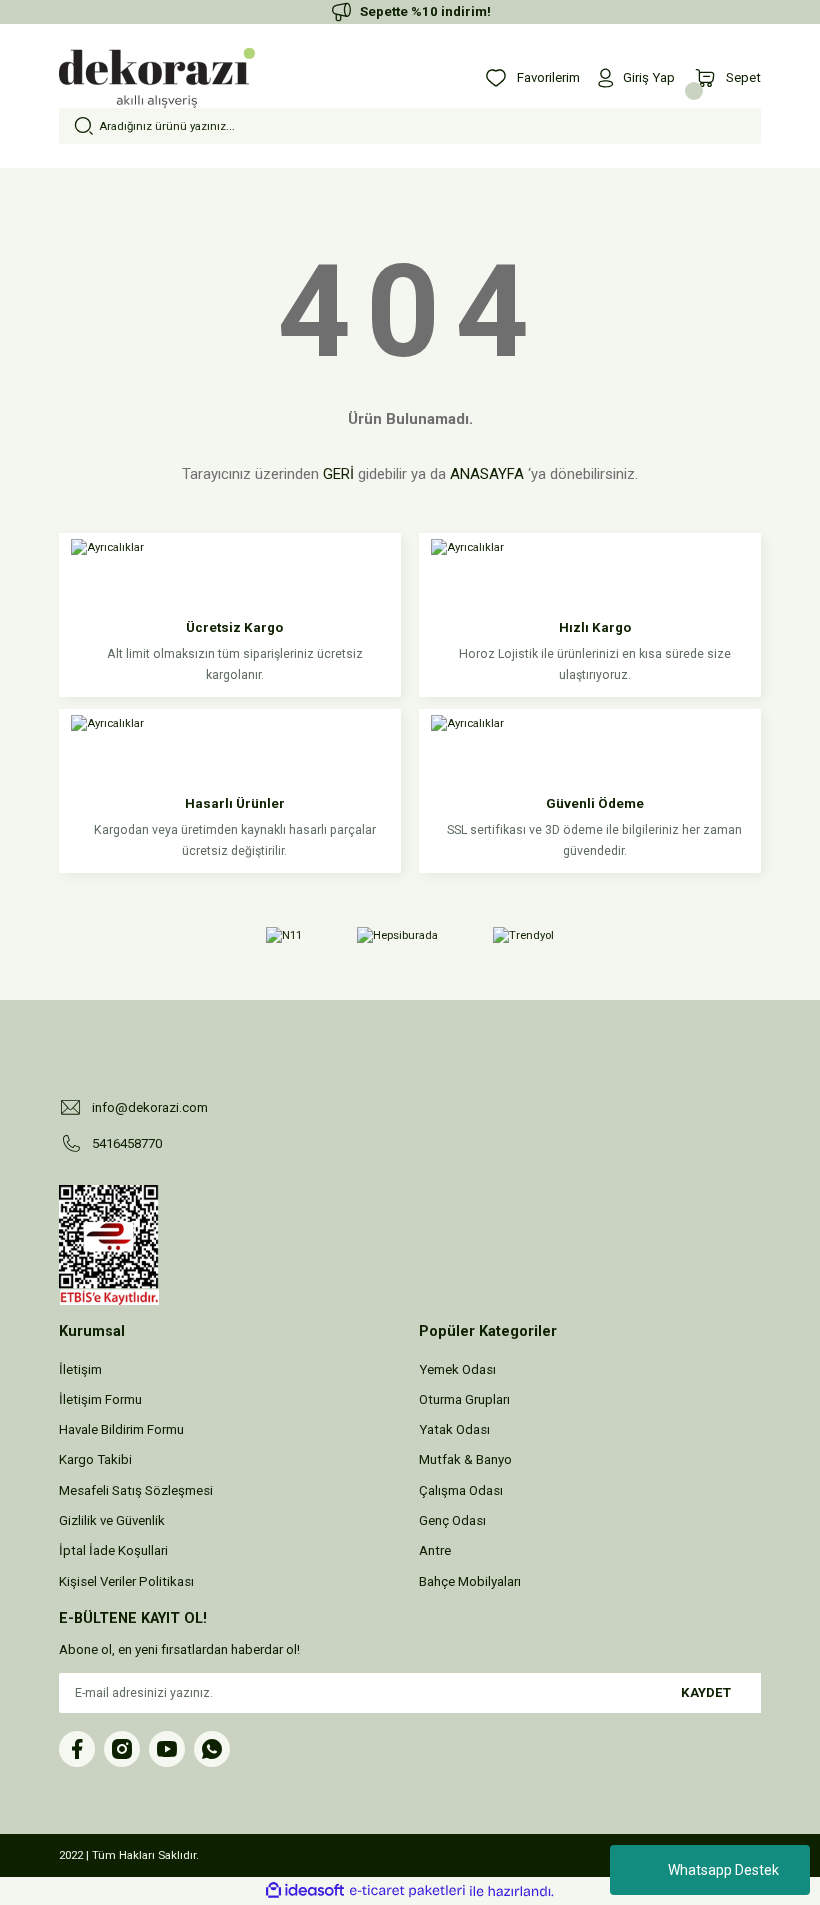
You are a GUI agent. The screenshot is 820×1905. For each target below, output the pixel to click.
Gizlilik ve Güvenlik (112, 1520)
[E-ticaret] (407, 1891)
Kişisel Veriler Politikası (126, 1581)
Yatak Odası (454, 1429)
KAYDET (706, 1692)
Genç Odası (452, 1520)
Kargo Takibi (95, 1459)
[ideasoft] (305, 1891)
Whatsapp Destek (723, 1870)
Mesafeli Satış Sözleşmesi (136, 1490)
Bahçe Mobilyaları (470, 1581)
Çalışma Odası (461, 1490)
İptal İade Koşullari (113, 1550)
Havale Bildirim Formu (121, 1429)
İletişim (80, 1369)
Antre (435, 1550)
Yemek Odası (457, 1369)
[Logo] (157, 78)
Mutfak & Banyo (465, 1459)
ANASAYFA (487, 474)
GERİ (338, 474)
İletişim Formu (100, 1399)
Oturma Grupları (464, 1399)
